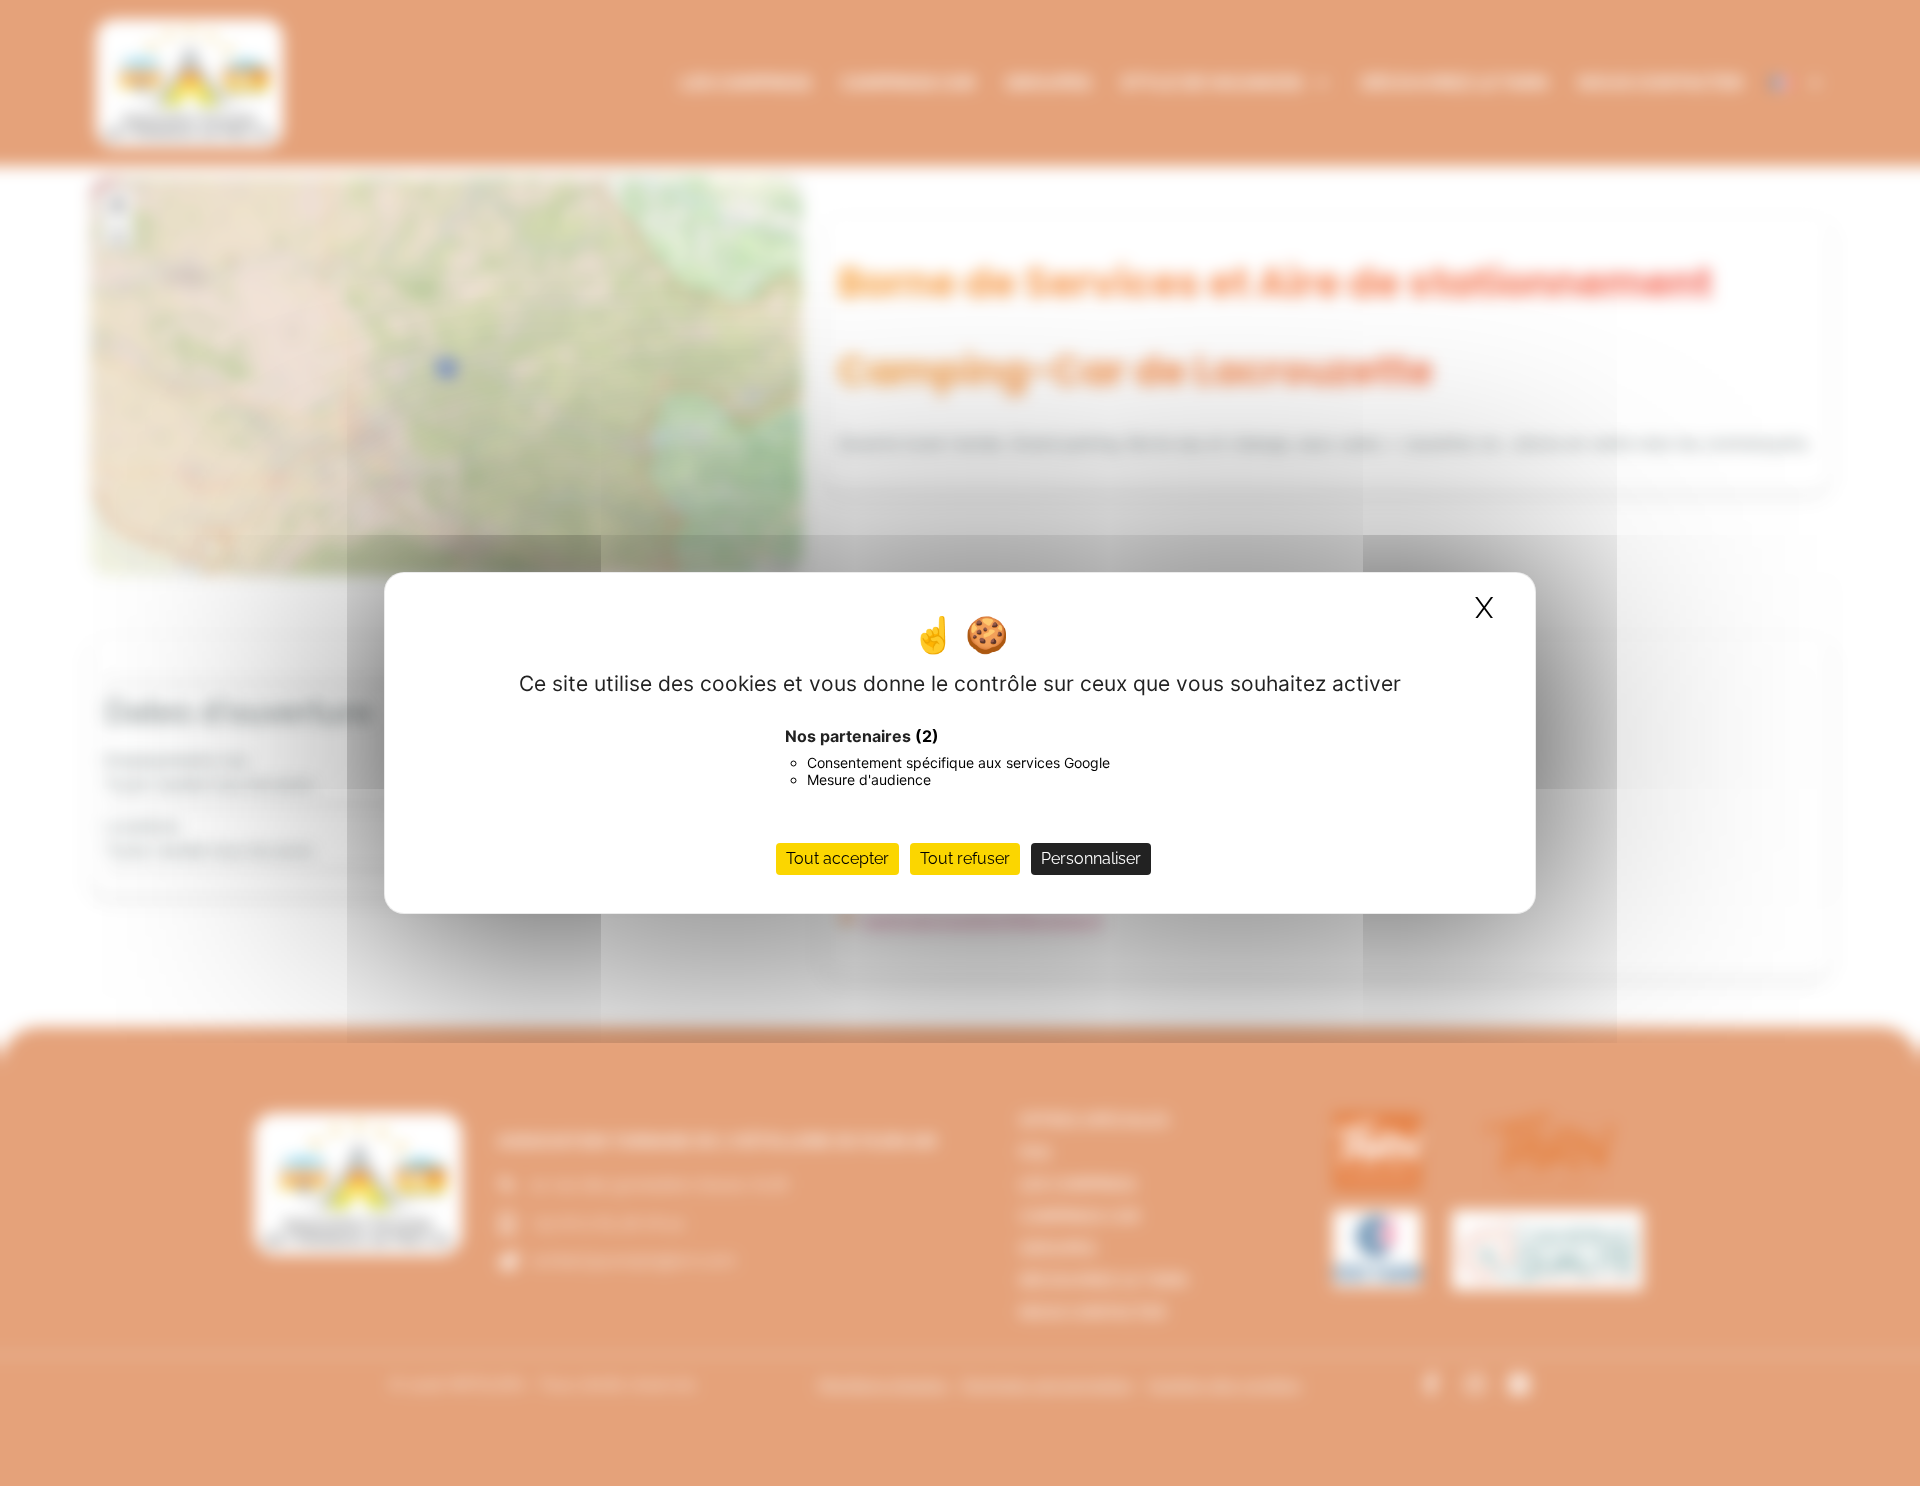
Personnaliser (1091, 858)
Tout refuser (965, 858)
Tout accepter (837, 858)
